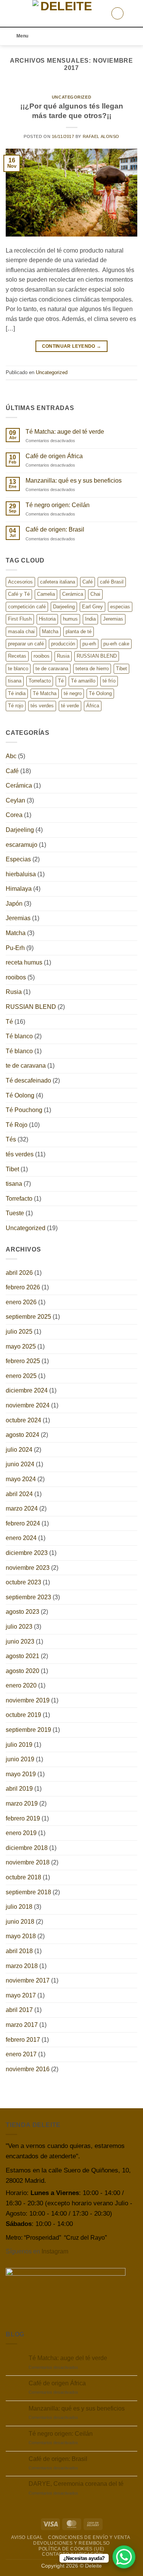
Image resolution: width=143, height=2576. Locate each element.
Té (61, 681)
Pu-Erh (15, 948)
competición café (27, 607)
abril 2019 (19, 1789)
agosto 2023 (22, 1612)
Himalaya (19, 889)
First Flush (20, 619)
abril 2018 (19, 1951)
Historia (47, 619)
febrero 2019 (23, 1818)
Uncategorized (71, 97)
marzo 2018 (22, 1966)
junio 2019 (20, 1759)
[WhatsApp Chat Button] (124, 2557)
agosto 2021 (22, 1656)
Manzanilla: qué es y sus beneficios (74, 481)
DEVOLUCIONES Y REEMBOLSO (71, 2543)
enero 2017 (21, 2054)
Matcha (50, 631)
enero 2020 (21, 1685)
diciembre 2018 (27, 1848)
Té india (17, 693)
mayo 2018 (21, 1936)
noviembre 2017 (28, 1980)
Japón (14, 904)
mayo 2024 (21, 1479)
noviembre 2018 (28, 1862)
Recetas (17, 656)
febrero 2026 (23, 1287)
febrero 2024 (23, 1523)
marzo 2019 (22, 1804)
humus (70, 619)
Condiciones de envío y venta (89, 2537)
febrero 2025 (23, 1361)
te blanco (18, 669)
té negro (73, 693)
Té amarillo (83, 681)
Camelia (46, 594)
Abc (11, 756)
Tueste (15, 1213)
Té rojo (16, 706)
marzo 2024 (22, 1508)
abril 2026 (19, 1273)
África (93, 706)
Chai (95, 594)
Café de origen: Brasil (55, 529)
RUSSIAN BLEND (97, 656)
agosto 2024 (22, 1435)
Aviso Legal (27, 2537)
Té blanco (19, 1036)
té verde (70, 706)
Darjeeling (64, 607)
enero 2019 (21, 1833)
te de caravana (52, 669)
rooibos (42, 656)
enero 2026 (21, 1302)
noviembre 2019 (28, 1700)
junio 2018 (20, 1922)
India (90, 619)
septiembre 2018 (28, 1892)
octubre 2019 (23, 1715)
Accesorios (20, 582)
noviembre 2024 (28, 1405)
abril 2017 (19, 2010)
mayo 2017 (21, 1995)
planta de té (79, 631)
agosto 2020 (22, 1671)
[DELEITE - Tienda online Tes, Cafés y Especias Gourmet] (63, 13)
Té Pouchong (24, 1110)
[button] (10, 13)
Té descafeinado (28, 1080)
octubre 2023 (23, 1582)
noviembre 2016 (28, 2069)
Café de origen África (54, 456)
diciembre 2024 (27, 1390)
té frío (109, 681)
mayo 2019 (21, 1774)
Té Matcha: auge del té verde (65, 432)
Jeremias (113, 619)
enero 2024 (21, 1538)
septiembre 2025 (28, 1317)
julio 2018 (19, 1907)
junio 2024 (20, 1464)
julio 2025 (19, 1332)
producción (63, 644)
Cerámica (73, 594)
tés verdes (42, 706)
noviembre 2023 (28, 1568)
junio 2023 (20, 1641)
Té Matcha (45, 693)
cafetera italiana (58, 582)
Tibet (121, 669)
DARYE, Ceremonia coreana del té (76, 2484)
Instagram (55, 2251)
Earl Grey (92, 607)
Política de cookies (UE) (71, 2549)
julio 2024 (19, 1450)
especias (120, 607)
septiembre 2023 (28, 1597)
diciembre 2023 (27, 1553)
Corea (14, 815)
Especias (18, 859)
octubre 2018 (23, 1877)
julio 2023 (19, 1627)
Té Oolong (100, 693)
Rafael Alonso (101, 136)
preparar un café (26, 644)
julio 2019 (19, 1745)
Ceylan (15, 800)
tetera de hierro (92, 669)
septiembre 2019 (28, 1730)
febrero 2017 (23, 2040)
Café (88, 582)
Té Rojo (17, 1125)
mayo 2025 (21, 1346)
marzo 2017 (22, 2025)
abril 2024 (19, 1494)
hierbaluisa (21, 874)
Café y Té (19, 594)
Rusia (63, 656)
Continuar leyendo (72, 346)
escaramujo (22, 845)
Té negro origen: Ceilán (58, 505)
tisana (15, 681)
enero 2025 (21, 1376)
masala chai (21, 631)
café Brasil (112, 582)
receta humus (24, 962)
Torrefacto (40, 681)
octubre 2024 (23, 1420)
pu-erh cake (116, 644)
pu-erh (89, 644)
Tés (11, 1139)
